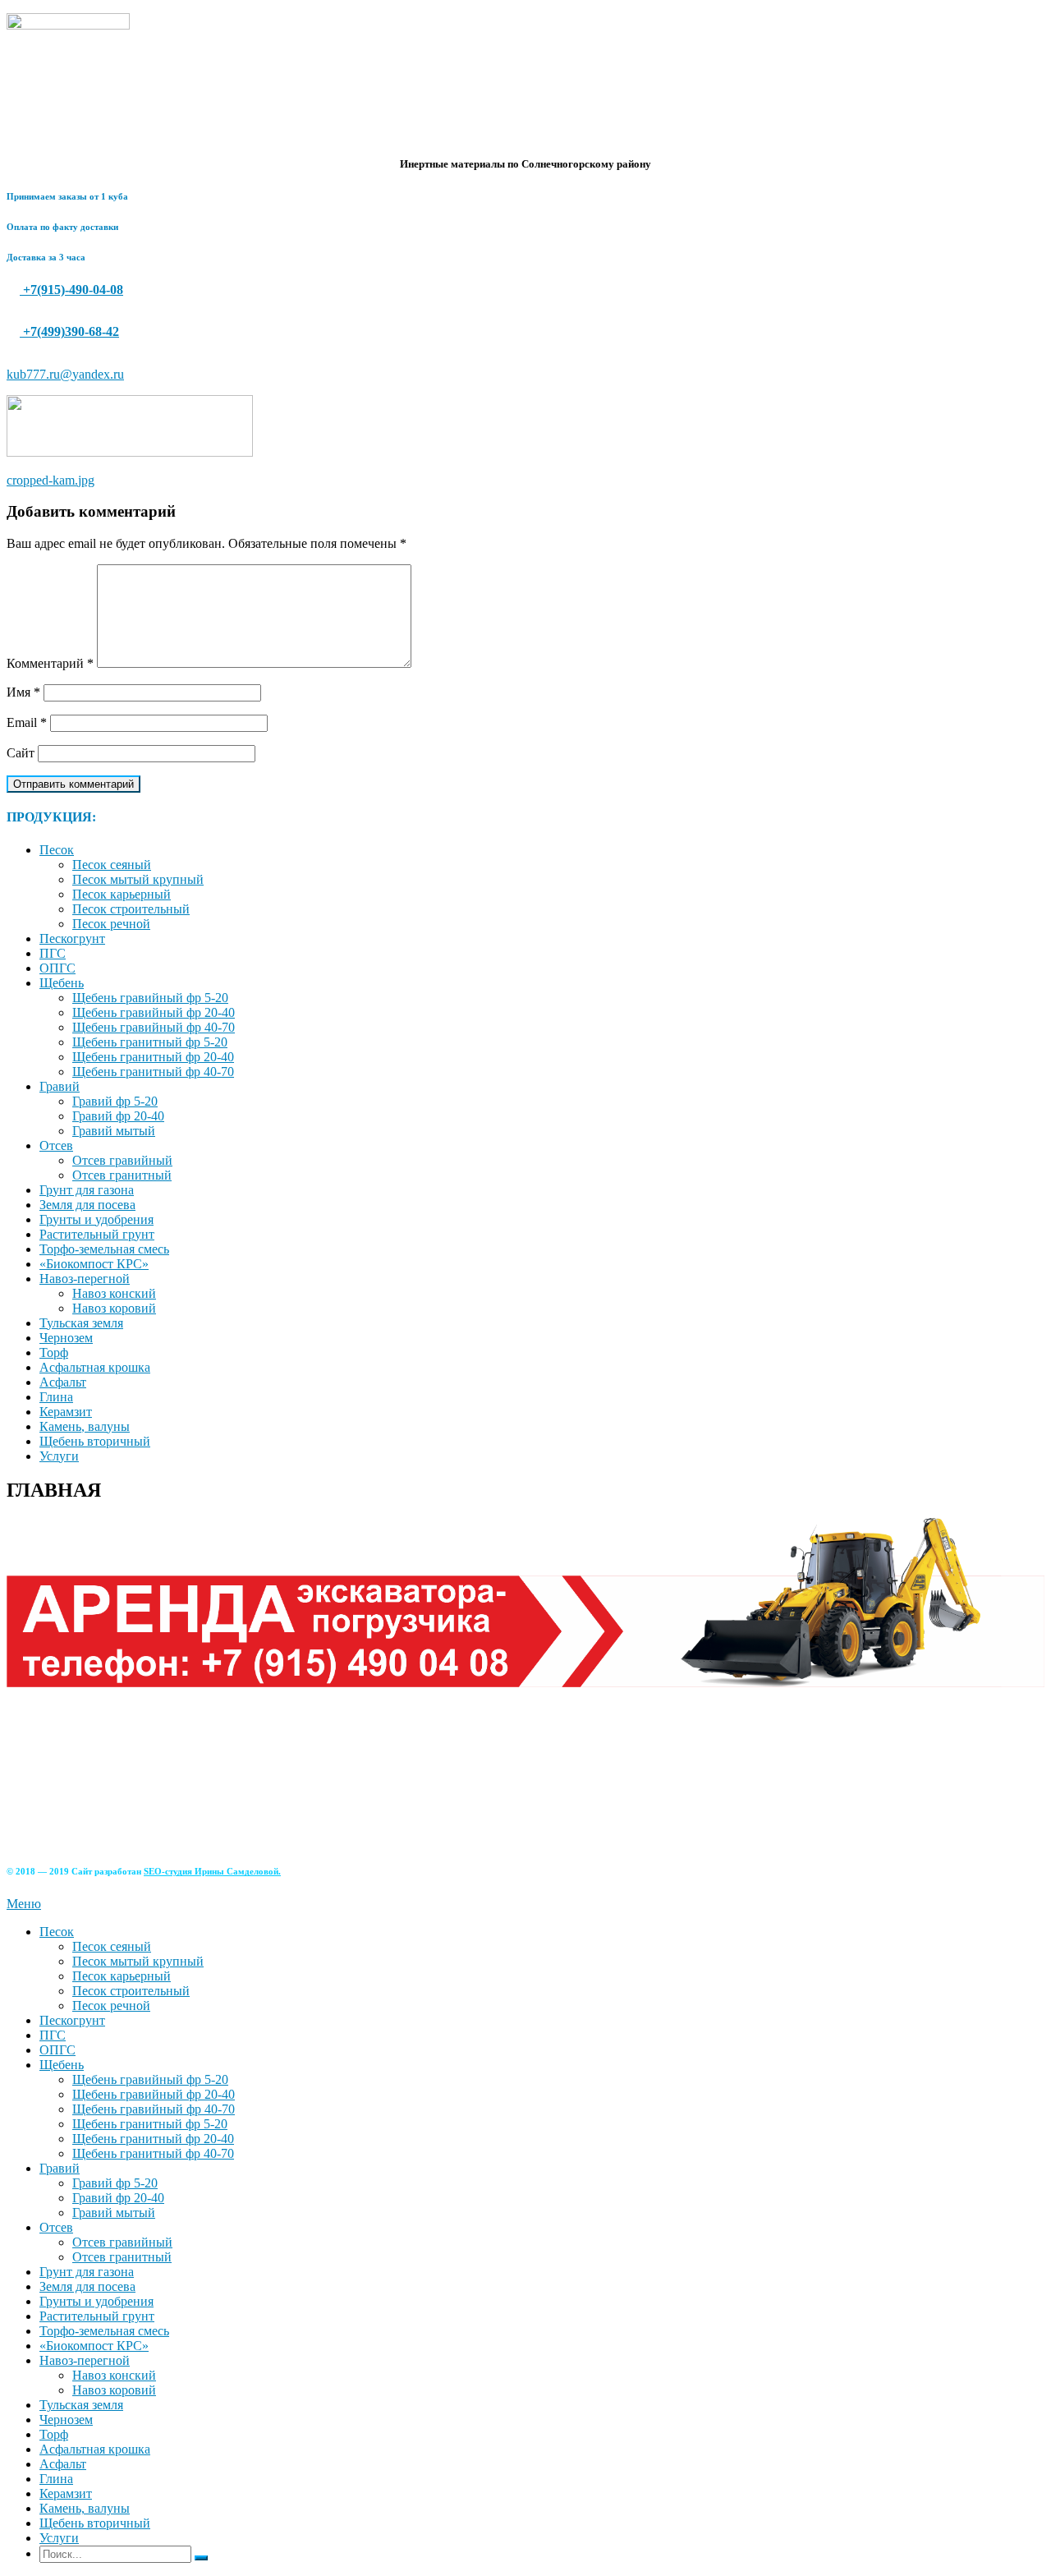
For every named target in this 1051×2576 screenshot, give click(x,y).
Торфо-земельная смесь (104, 1249)
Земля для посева (87, 1205)
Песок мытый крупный (138, 879)
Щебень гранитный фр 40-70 (153, 1072)
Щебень (62, 983)
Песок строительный (131, 909)
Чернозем (66, 1338)
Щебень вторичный (95, 1441)
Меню (24, 1904)
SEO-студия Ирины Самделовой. (212, 1871)
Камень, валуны (85, 1426)
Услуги (59, 1456)
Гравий (60, 1086)
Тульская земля (81, 1323)
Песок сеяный (112, 865)
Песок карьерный (122, 894)
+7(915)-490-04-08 (71, 290)
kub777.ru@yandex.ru (65, 374)
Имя (23, 692)
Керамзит (66, 1412)
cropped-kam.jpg (50, 480)
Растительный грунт (97, 1234)
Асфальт (63, 1382)
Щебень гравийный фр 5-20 (150, 998)
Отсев (56, 1145)
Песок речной (111, 924)
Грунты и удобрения (96, 1219)
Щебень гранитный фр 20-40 (153, 1057)
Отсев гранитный (122, 1175)
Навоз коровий (114, 1308)
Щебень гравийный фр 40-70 (154, 1027)
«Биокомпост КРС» (94, 1264)
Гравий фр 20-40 (118, 1116)
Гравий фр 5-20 (115, 1101)
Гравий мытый (114, 1131)
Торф (54, 1352)
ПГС (53, 953)
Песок (57, 850)
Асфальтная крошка (95, 1367)
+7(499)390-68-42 (69, 331)
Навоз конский (114, 1293)
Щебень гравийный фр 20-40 (154, 1012)
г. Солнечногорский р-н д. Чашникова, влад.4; (144, 1779)
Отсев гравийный (122, 1160)
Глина (56, 1397)
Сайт (21, 753)
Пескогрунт (72, 938)
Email (27, 722)
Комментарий (50, 663)
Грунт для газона (87, 1190)
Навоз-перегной (85, 1279)
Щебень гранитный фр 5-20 (150, 1042)
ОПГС (57, 968)
